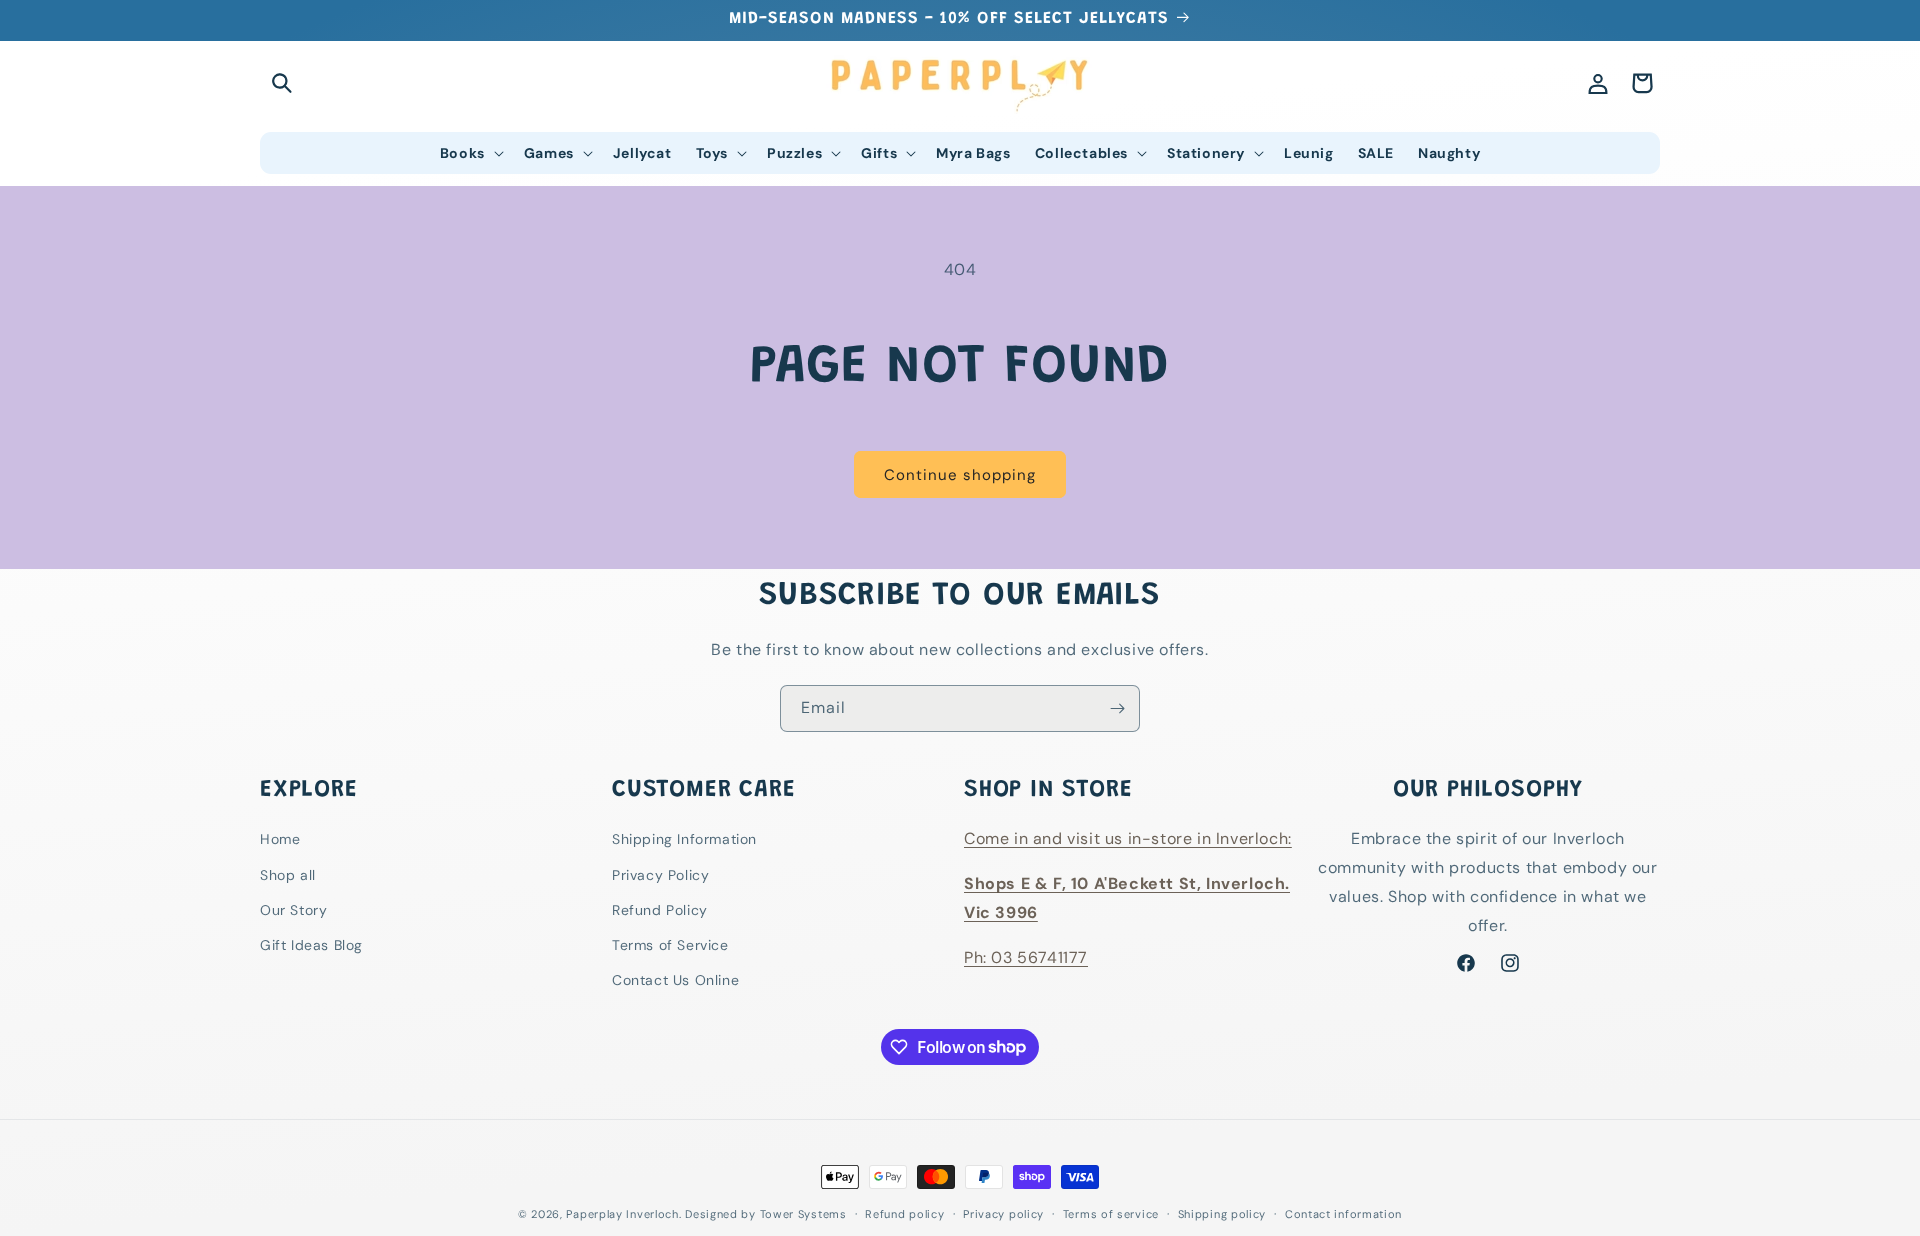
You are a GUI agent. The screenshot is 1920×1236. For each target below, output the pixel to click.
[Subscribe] (1117, 708)
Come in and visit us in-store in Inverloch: (1128, 839)
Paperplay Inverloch (622, 1214)
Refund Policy (660, 910)
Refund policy (904, 1213)
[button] (282, 83)
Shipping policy (1222, 1213)
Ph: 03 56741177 (1026, 957)
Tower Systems (803, 1214)
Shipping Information (684, 840)
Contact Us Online (675, 980)
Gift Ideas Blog (311, 945)
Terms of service (1111, 1213)
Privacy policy (1003, 1213)
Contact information (1343, 1213)
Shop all (288, 875)
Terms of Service (670, 945)
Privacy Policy (660, 875)
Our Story (293, 910)
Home (280, 840)
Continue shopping (960, 475)
